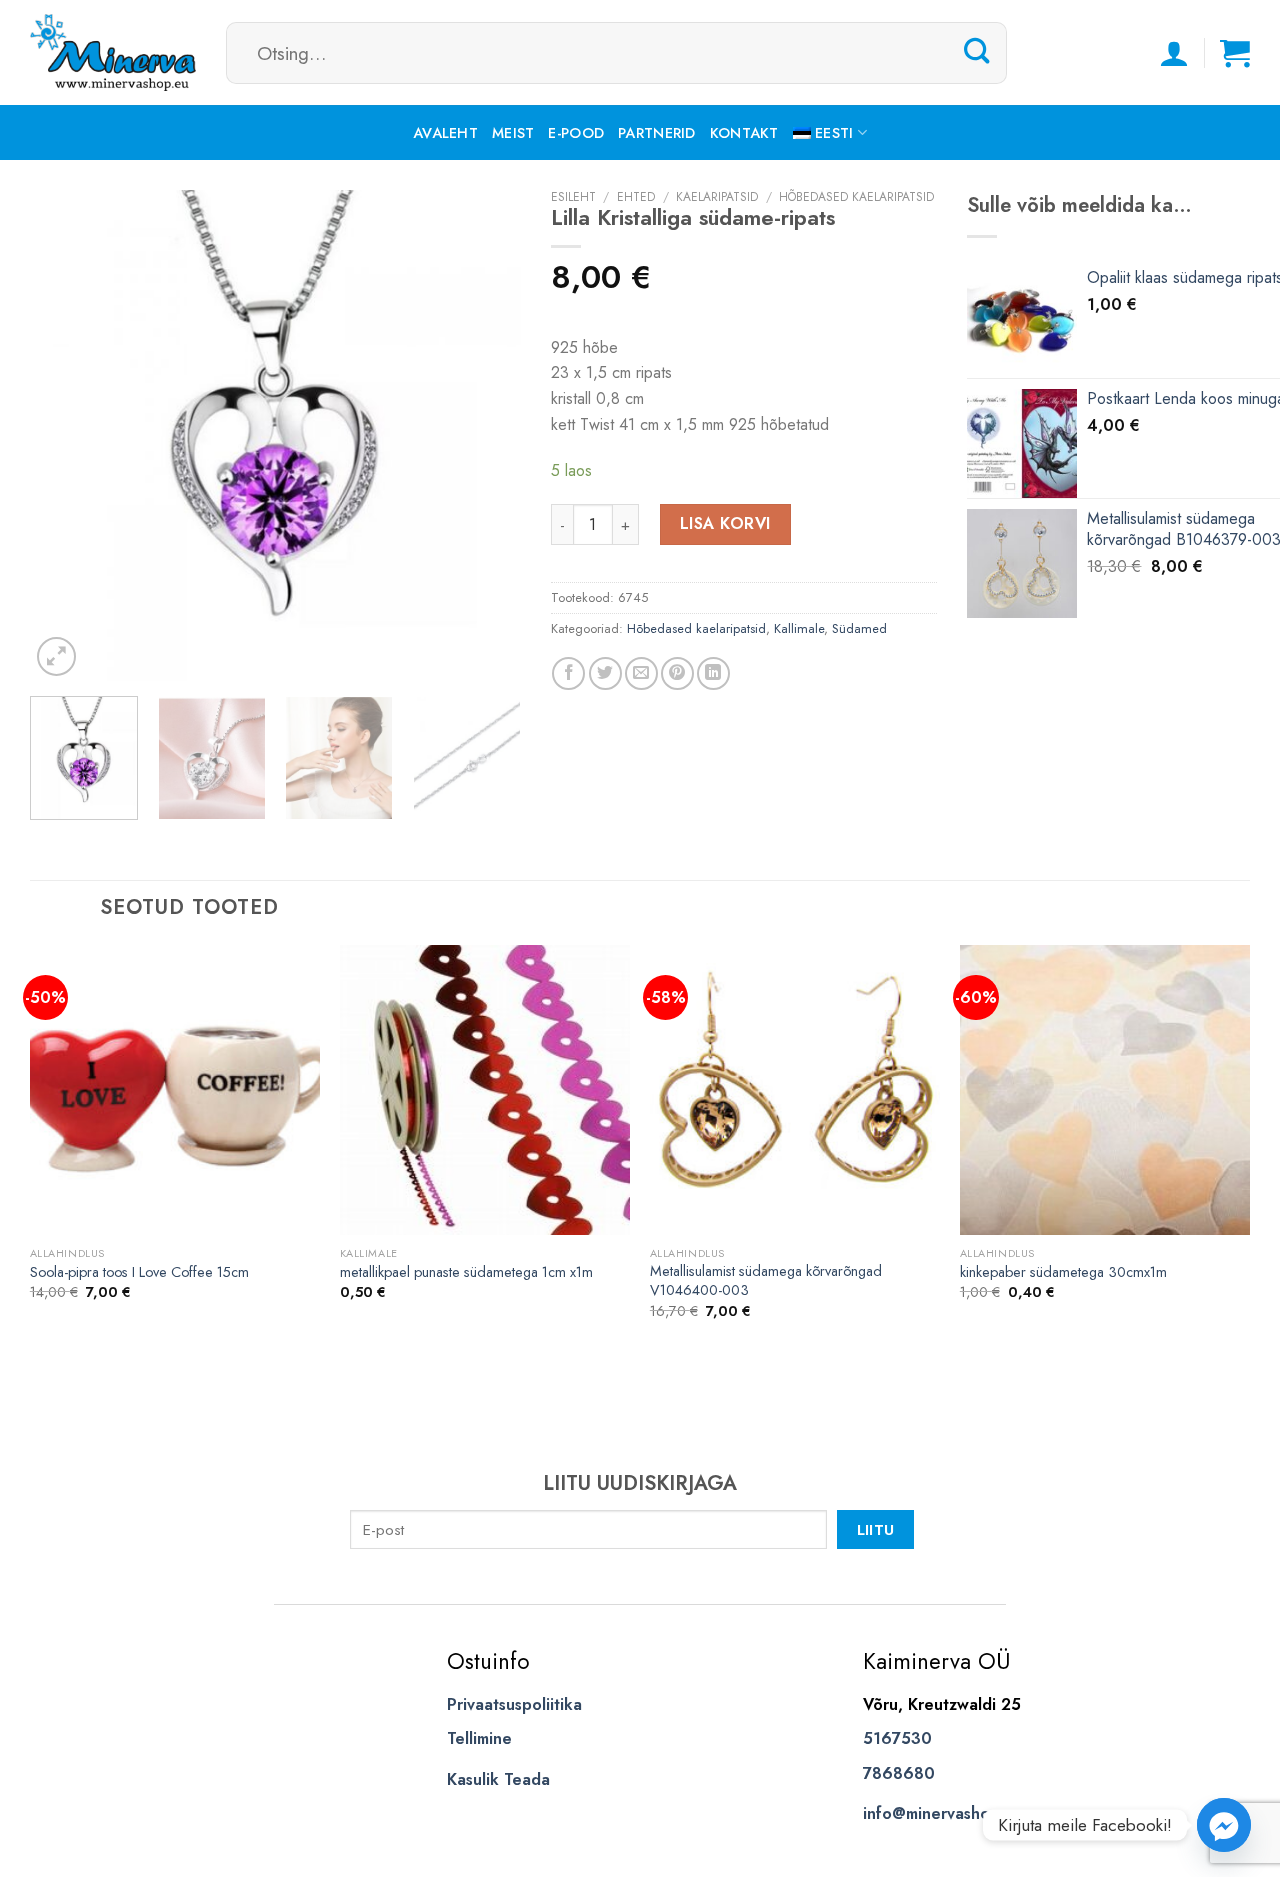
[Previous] (65, 435)
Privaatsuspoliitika (514, 1704)
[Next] (486, 435)
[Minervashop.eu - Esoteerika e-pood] (113, 52)
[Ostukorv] (1235, 53)
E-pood (576, 133)
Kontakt (744, 133)
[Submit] (977, 52)
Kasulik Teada (498, 1779)
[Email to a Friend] (641, 673)
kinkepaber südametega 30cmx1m (1063, 1272)
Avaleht (445, 133)
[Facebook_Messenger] (1224, 1825)
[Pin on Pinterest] (677, 673)
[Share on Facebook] (568, 673)
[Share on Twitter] (605, 673)
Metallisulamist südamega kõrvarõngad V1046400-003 (766, 1280)
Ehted (636, 197)
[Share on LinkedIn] (713, 673)
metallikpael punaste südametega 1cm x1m (466, 1272)
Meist (513, 133)
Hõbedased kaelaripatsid (856, 197)
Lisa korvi (725, 523)
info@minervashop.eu (942, 1813)
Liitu (876, 1529)
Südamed (859, 628)
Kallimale (799, 628)
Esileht (573, 197)
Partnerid (657, 133)
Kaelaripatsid (717, 197)
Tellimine (479, 1738)
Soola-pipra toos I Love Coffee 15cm (139, 1272)
